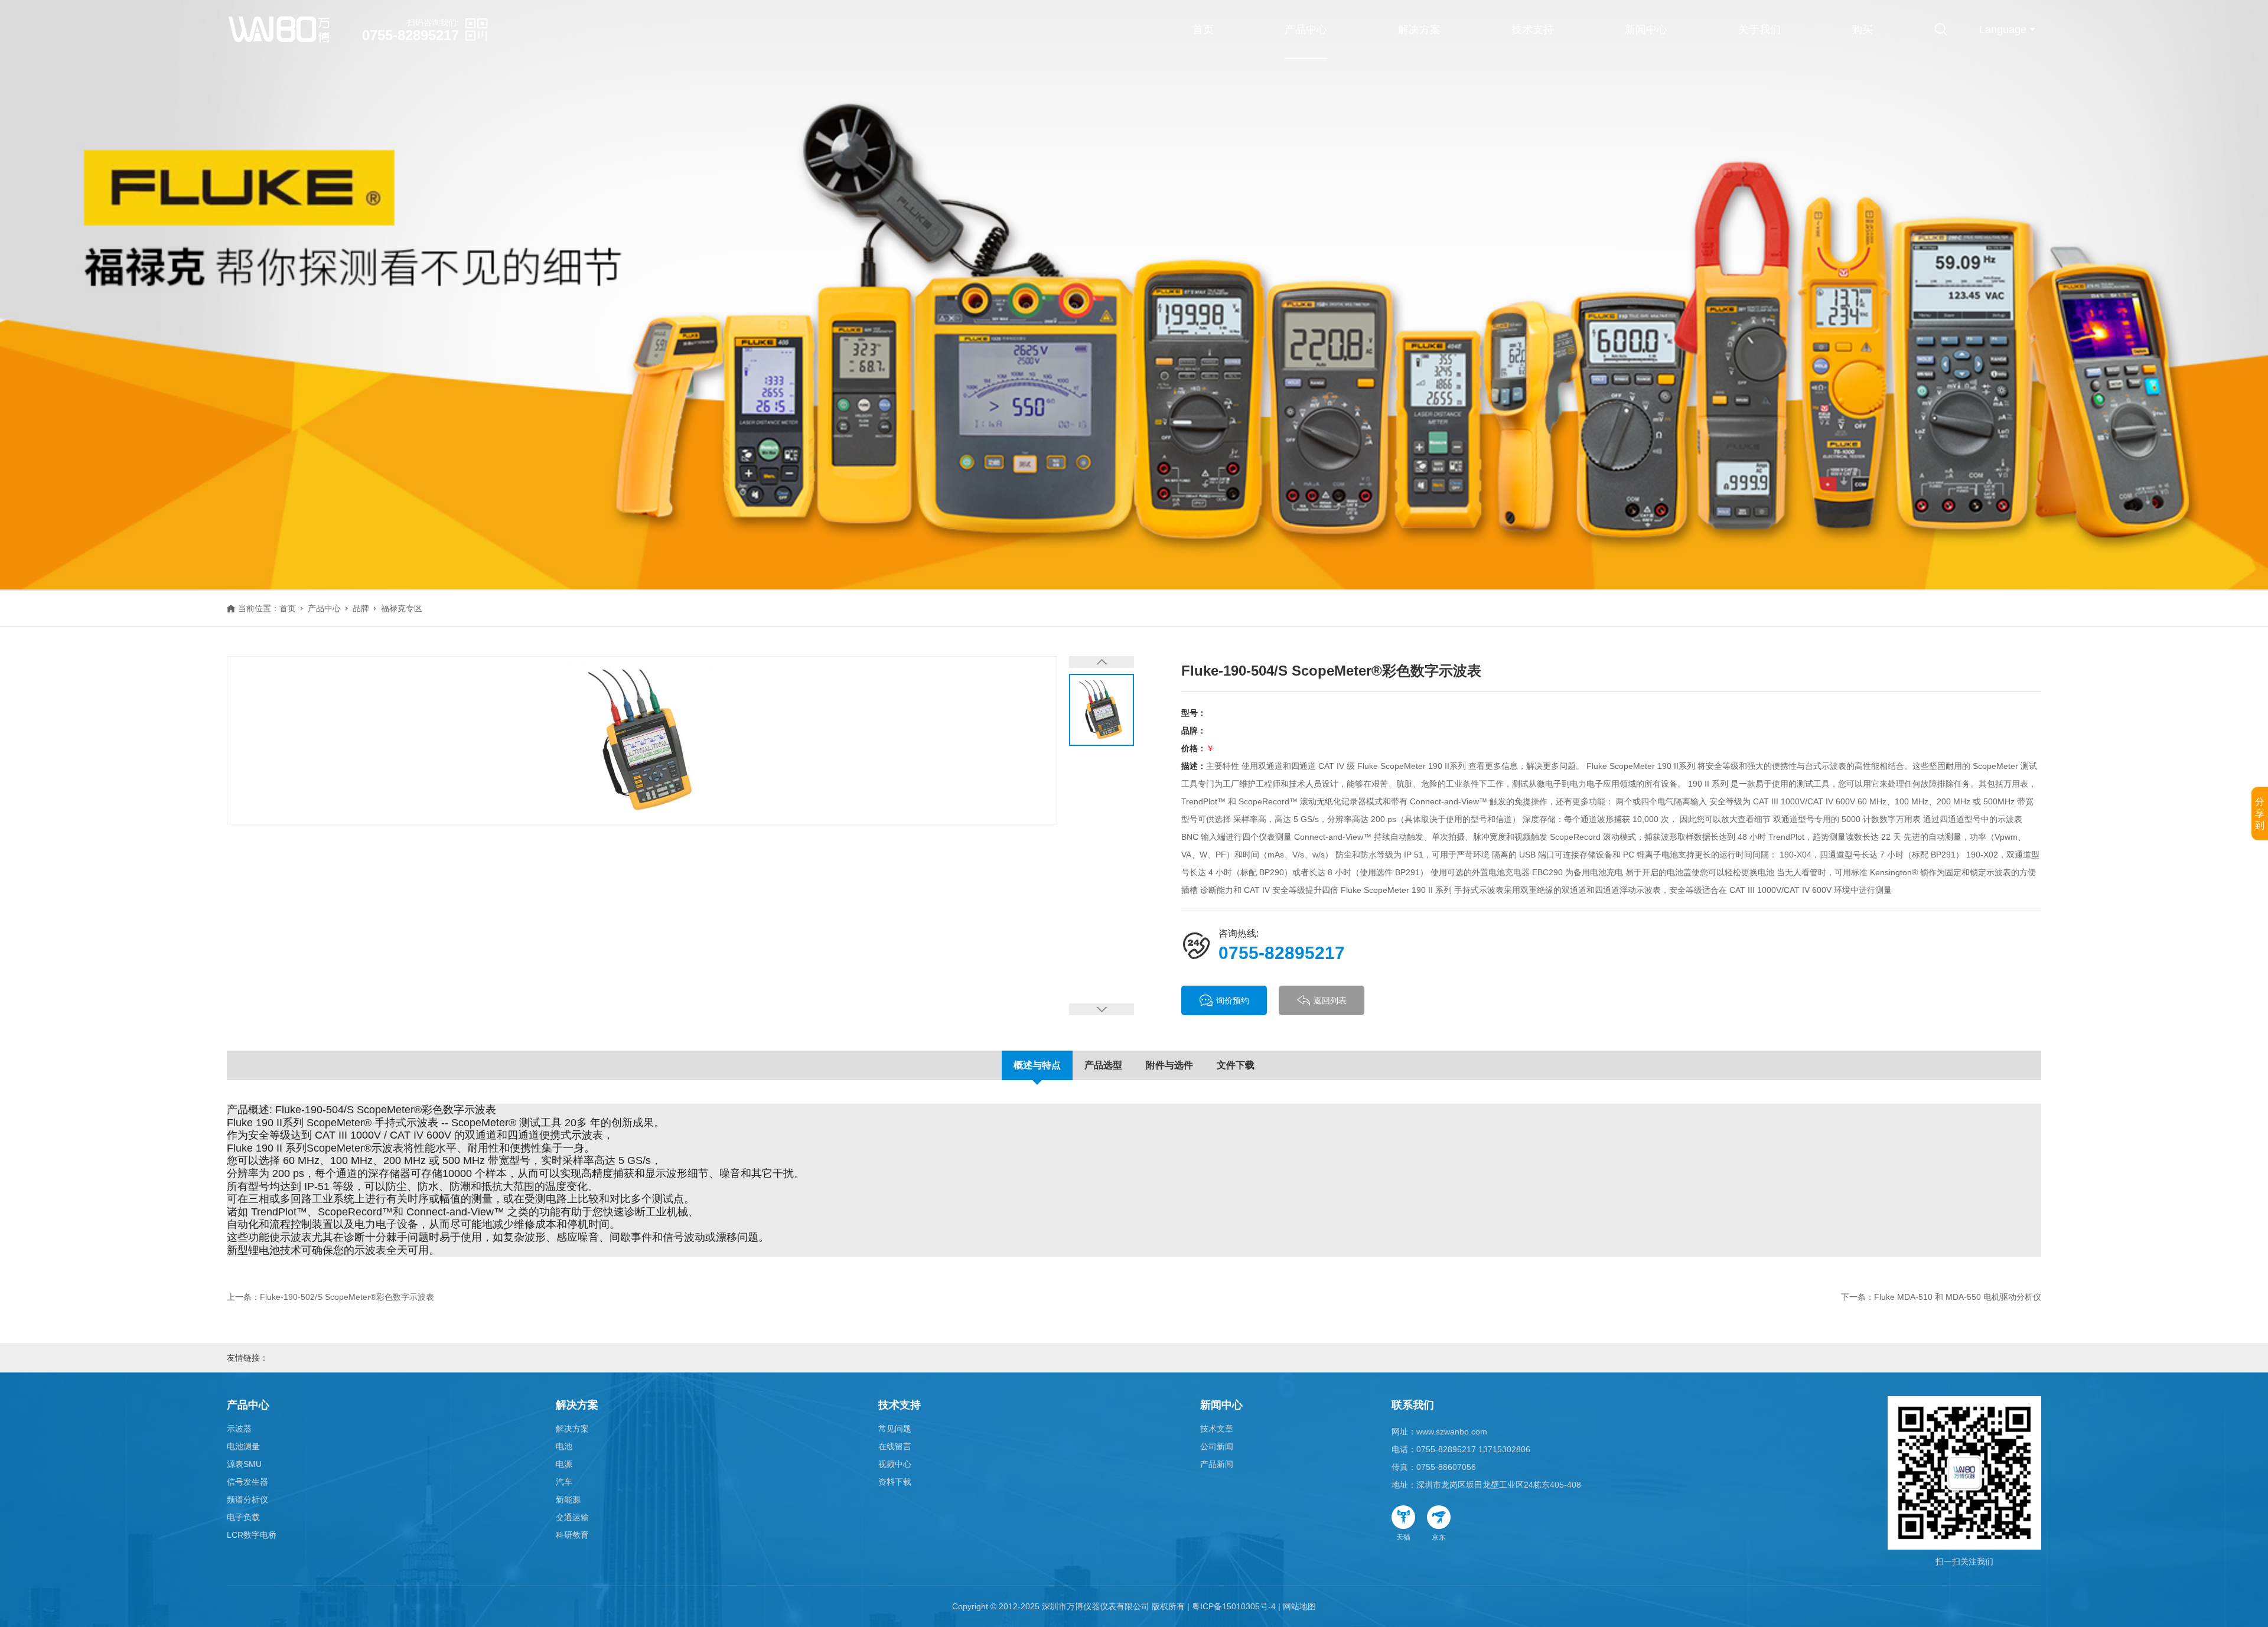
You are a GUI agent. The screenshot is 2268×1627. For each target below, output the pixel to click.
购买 (1862, 30)
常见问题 (895, 1429)
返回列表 (1330, 1000)
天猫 (1403, 1537)
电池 (564, 1446)
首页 (1203, 30)
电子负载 (243, 1517)
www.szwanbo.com (1452, 1432)
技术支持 (1533, 30)
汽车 (564, 1482)
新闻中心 (1646, 30)
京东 (1439, 1537)
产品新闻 (1217, 1464)
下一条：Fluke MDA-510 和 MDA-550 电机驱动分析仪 (1941, 1297)
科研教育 (572, 1535)
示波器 (239, 1429)
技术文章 (1217, 1429)
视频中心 (895, 1464)
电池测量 (243, 1446)
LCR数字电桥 (252, 1535)
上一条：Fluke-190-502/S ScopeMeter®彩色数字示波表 (330, 1297)
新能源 (568, 1499)
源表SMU (244, 1464)
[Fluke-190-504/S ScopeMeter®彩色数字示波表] (642, 740)
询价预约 (1233, 1000)
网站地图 (1299, 1606)
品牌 (361, 608)
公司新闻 (1217, 1446)
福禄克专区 (402, 608)
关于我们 (1759, 30)
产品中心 (1306, 30)
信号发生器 (247, 1482)
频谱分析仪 (247, 1499)
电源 (564, 1464)
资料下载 (895, 1482)
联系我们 (1413, 1405)
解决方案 (1419, 30)
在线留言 (895, 1446)
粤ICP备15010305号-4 (1234, 1606)
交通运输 (572, 1517)
